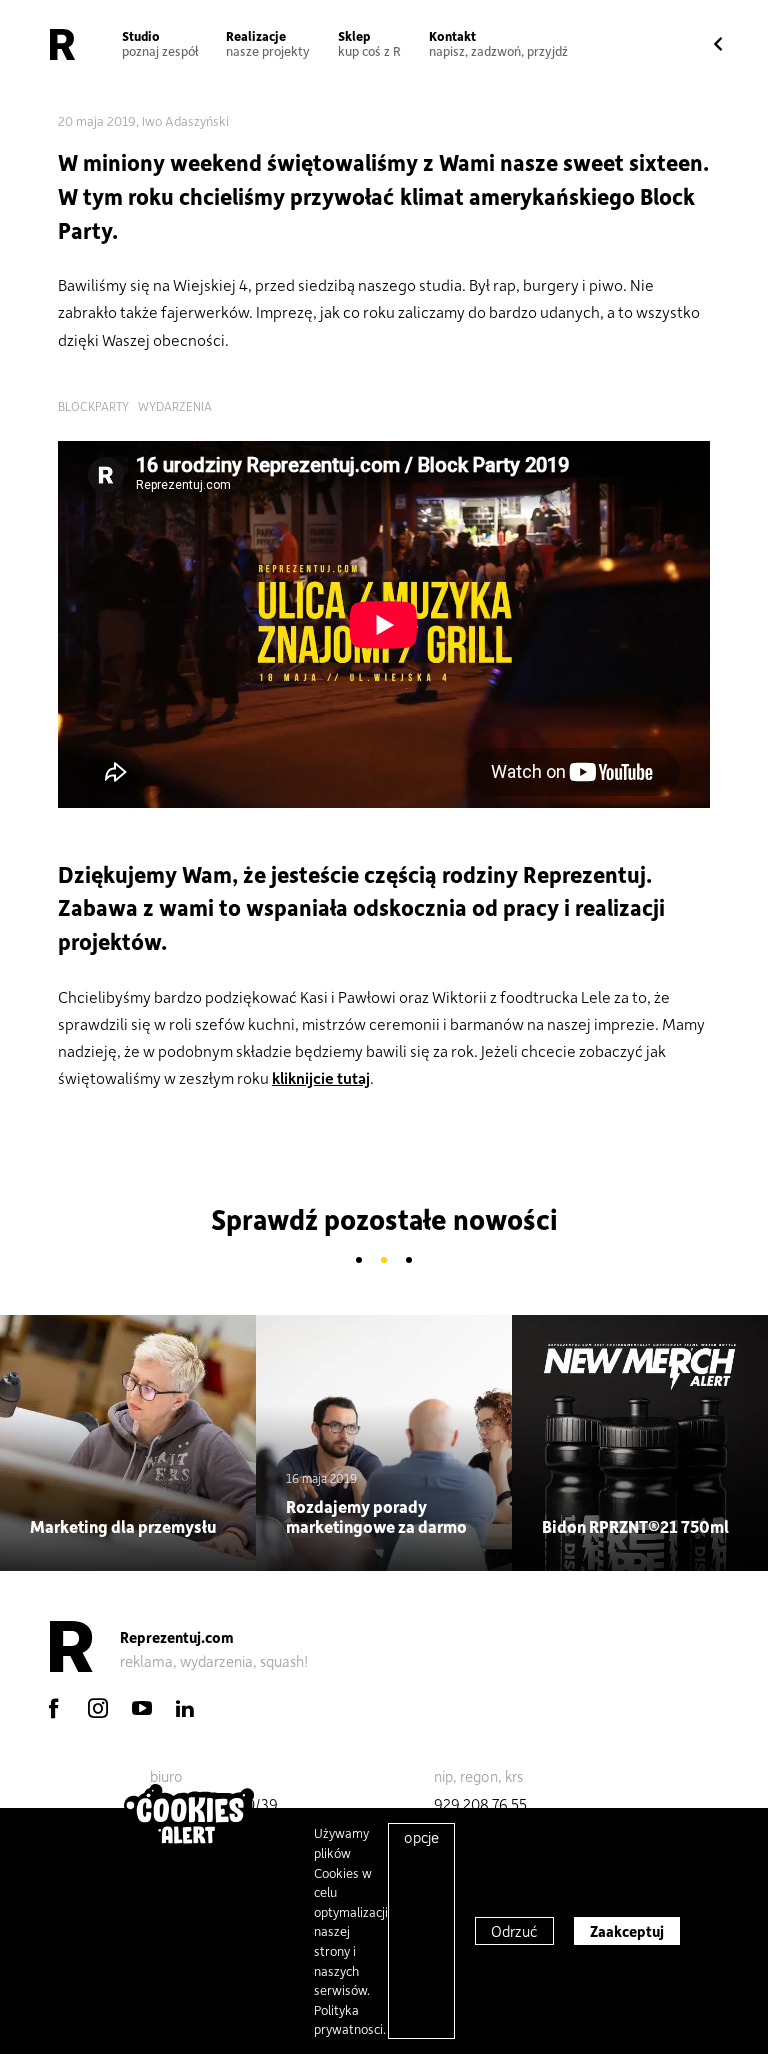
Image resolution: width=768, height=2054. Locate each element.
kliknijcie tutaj (321, 1077)
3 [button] (409, 1261)
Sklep (369, 43)
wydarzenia (175, 406)
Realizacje (268, 43)
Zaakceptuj (627, 1931)
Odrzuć (514, 1931)
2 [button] (384, 1261)
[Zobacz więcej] (128, 1443)
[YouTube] (142, 1708)
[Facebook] (54, 1708)
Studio (160, 43)
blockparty (93, 406)
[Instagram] (98, 1708)
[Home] (62, 44)
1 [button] (359, 1261)
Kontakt (498, 43)
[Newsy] (718, 45)
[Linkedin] (185, 1708)
